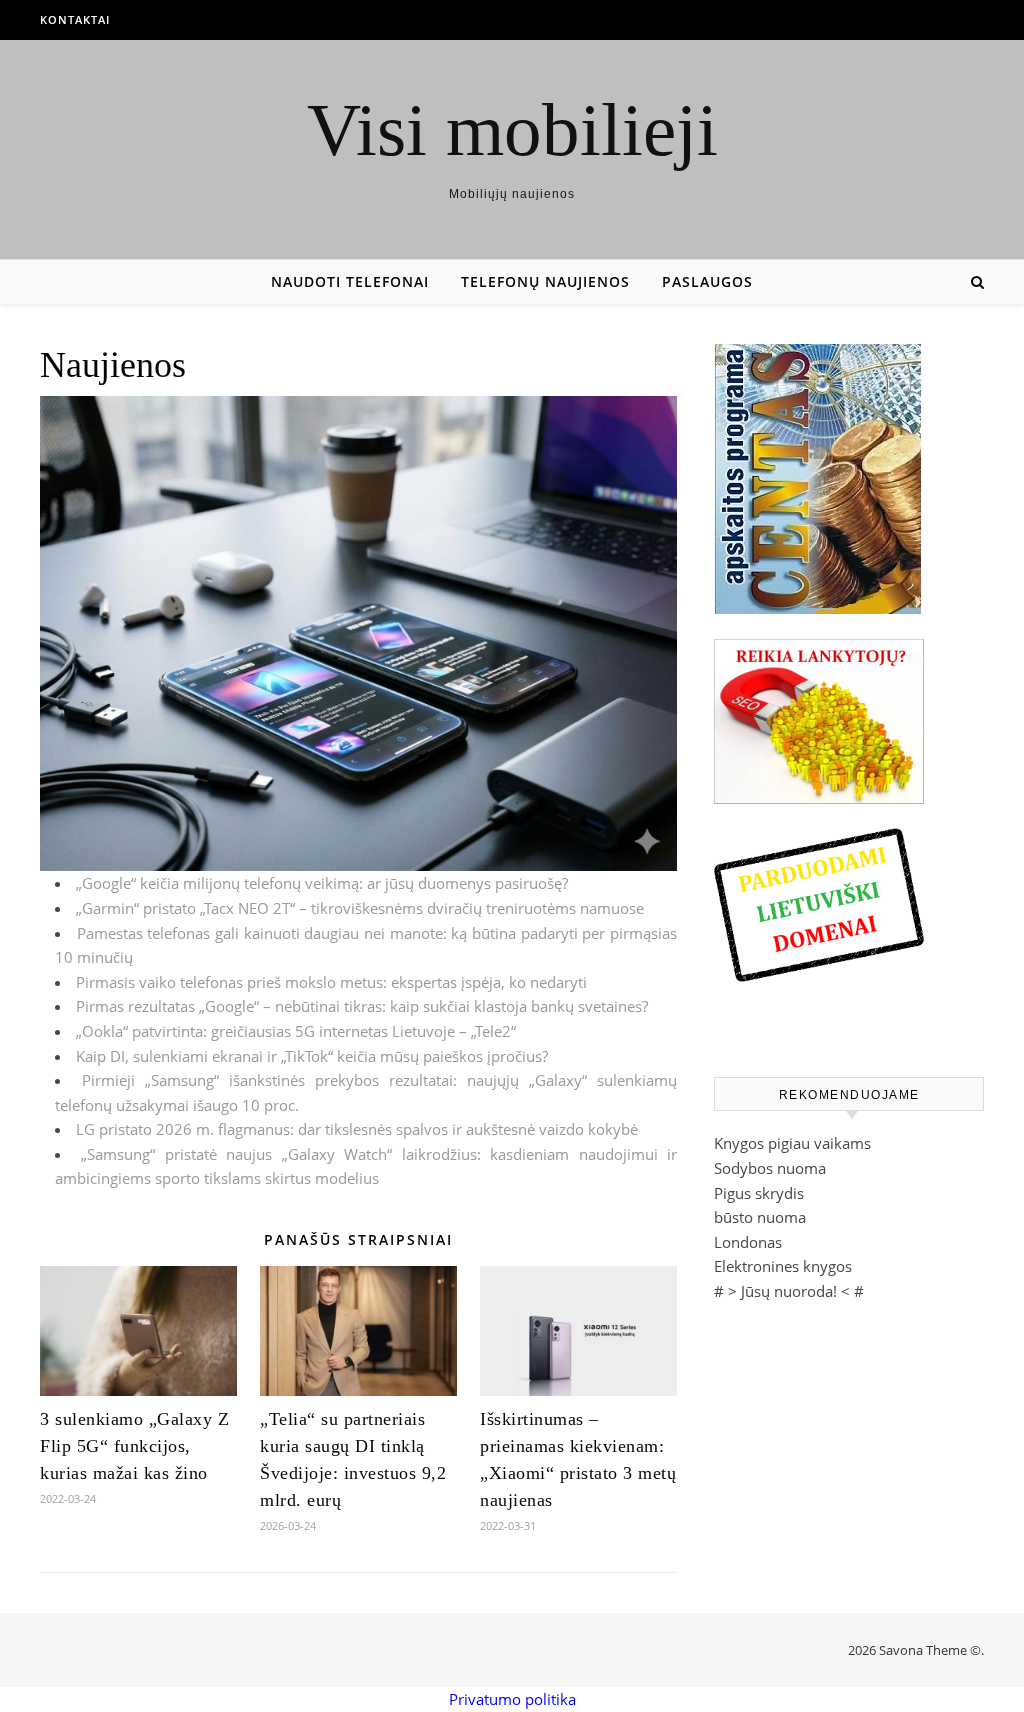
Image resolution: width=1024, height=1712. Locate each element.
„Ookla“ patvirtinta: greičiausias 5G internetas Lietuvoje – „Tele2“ (296, 1031)
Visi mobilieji (512, 129)
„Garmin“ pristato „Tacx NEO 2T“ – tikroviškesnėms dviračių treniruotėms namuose (360, 908)
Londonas (748, 1242)
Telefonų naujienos (545, 281)
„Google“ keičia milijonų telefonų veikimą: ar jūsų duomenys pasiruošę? (322, 883)
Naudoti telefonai (350, 281)
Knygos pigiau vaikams (792, 1143)
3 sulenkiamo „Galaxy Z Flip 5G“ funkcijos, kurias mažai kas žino (134, 1446)
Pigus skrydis (759, 1193)
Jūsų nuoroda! (789, 1291)
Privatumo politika (512, 1699)
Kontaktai (75, 19)
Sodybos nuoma (770, 1168)
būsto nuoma (760, 1217)
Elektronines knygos (783, 1266)
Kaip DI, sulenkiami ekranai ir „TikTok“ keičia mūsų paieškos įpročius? (312, 1056)
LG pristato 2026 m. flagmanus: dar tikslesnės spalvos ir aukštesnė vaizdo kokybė (357, 1129)
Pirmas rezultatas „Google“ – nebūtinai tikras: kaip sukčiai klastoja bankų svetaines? (362, 1006)
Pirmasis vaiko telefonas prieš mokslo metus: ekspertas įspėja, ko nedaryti (331, 982)
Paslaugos (707, 281)
